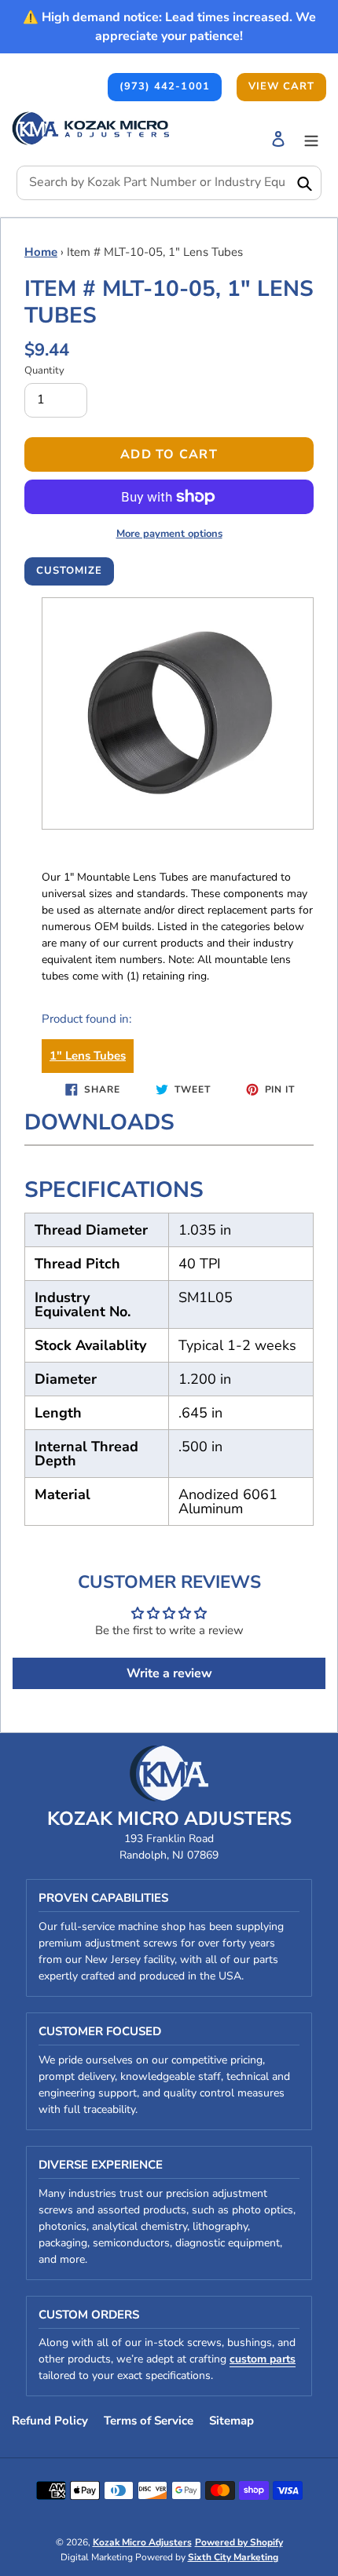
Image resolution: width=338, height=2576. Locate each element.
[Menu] (311, 139)
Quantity (44, 370)
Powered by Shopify (239, 2542)
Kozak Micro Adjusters (142, 2542)
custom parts (263, 2359)
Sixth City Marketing (233, 2557)
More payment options (169, 534)
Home (41, 252)
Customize (69, 571)
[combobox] (169, 183)
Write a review (169, 1673)
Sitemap (231, 2421)
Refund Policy (50, 2421)
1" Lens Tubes (88, 1056)
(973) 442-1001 (165, 86)
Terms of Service (149, 2421)
